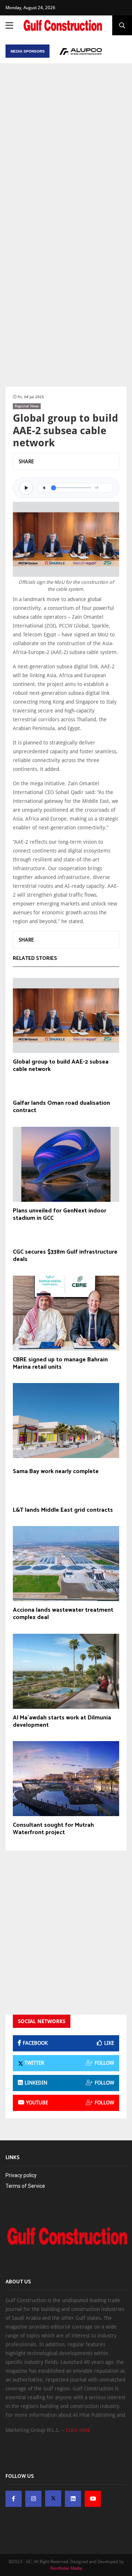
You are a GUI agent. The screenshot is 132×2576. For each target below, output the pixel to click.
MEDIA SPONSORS (28, 51)
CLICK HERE (78, 2430)
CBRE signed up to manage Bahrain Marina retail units (60, 1364)
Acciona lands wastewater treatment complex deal (63, 1614)
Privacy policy (21, 2175)
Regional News (27, 406)
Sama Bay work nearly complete (56, 1472)
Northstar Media (66, 2568)
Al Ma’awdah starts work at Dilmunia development (62, 1722)
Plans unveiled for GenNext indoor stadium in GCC (60, 1215)
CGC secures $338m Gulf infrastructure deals (65, 1256)
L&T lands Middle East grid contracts (63, 1510)
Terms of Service (25, 2186)
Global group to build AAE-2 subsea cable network (61, 1066)
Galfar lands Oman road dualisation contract (61, 1107)
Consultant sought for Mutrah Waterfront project (53, 1829)
